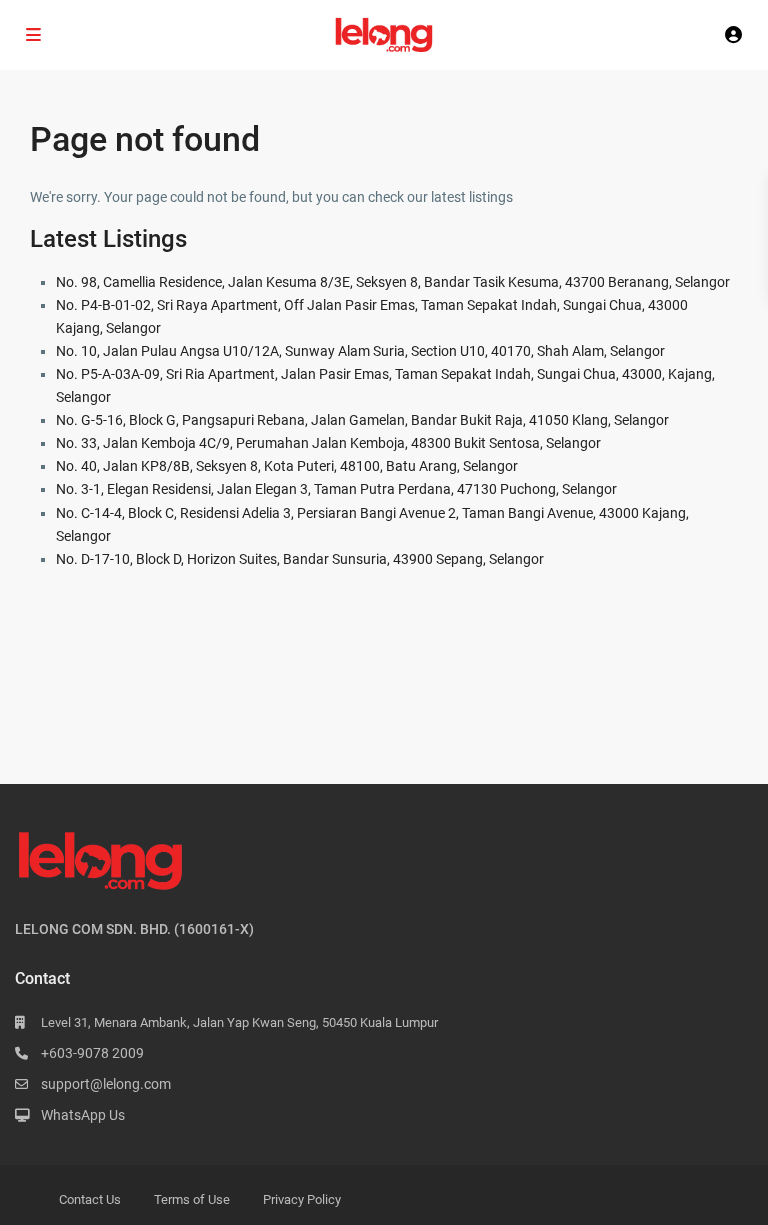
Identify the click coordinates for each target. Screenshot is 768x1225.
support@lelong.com (106, 1084)
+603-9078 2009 (92, 1053)
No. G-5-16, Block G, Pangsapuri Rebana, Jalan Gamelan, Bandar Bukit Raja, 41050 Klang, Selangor (362, 420)
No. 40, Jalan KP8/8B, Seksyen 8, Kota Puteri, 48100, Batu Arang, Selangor (287, 466)
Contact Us (90, 1199)
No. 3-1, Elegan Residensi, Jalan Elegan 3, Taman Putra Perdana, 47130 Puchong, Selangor (336, 489)
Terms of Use (192, 1199)
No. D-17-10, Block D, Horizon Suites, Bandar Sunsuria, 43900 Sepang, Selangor (300, 559)
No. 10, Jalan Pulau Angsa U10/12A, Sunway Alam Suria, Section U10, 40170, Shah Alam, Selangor (360, 351)
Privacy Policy (302, 1199)
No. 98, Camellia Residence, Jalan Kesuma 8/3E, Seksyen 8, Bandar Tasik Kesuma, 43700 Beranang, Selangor (393, 282)
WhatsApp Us (83, 1115)
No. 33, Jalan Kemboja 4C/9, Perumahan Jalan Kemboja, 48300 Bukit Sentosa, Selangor (328, 443)
